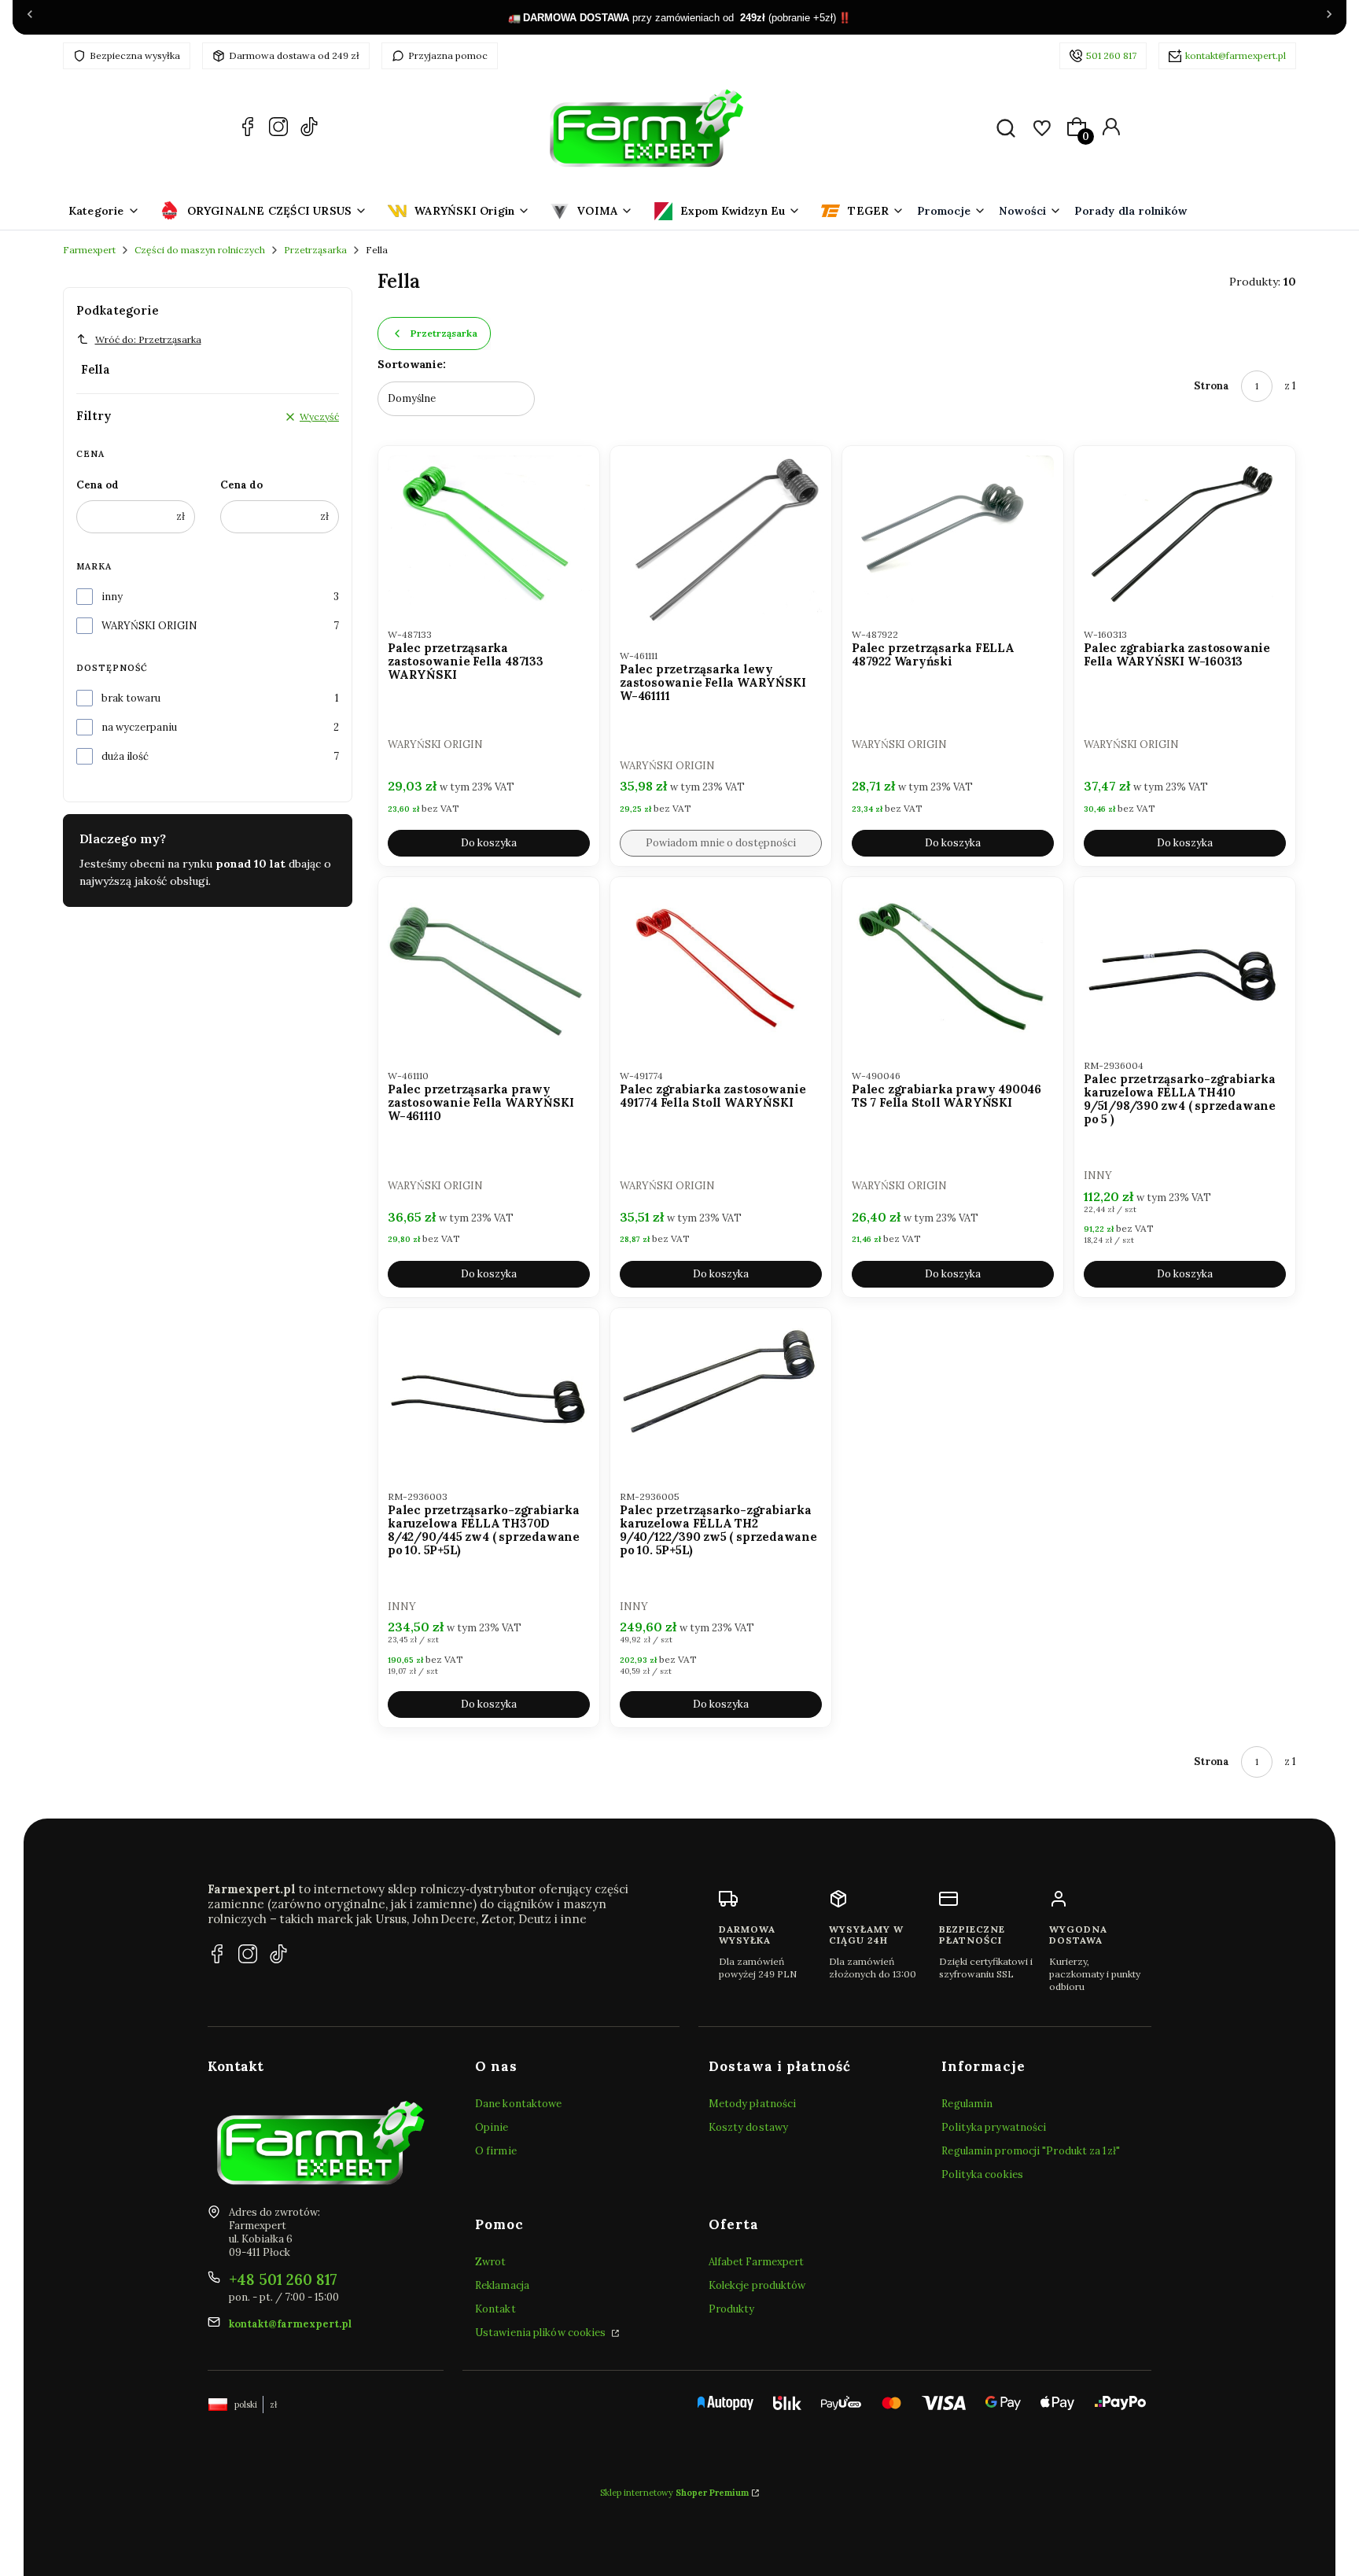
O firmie (496, 2151)
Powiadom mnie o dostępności (721, 843)
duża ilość (125, 756)
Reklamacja (502, 2285)
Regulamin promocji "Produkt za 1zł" (1031, 2151)
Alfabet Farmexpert (757, 2262)
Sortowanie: (412, 364)
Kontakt (495, 2309)
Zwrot (491, 2262)
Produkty (732, 2309)
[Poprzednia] (30, 17)
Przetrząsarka (315, 250)
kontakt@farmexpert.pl (1236, 55)
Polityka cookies (982, 2174)
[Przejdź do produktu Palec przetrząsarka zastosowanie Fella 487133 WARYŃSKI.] (489, 531)
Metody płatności (753, 2104)
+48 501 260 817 (283, 2279)
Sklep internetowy (674, 2493)
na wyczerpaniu (139, 727)
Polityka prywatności (994, 2127)
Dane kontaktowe (519, 2104)
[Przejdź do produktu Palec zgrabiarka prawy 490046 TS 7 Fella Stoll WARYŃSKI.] (953, 967)
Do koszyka (489, 843)
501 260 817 (1111, 55)
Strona (1212, 386)
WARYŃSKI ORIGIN (149, 626)
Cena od (98, 485)
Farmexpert (89, 250)
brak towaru (131, 698)
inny (112, 597)
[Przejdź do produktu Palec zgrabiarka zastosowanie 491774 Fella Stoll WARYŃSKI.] (721, 967)
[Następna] (1329, 17)
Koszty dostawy (748, 2127)
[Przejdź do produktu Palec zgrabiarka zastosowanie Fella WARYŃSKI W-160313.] (1185, 531)
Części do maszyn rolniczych (200, 250)
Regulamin (967, 2104)
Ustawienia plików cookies (542, 2333)
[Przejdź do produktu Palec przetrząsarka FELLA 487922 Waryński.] (953, 531)
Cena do (241, 485)
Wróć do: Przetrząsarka (148, 339)
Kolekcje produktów (757, 2285)
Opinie (492, 2127)
